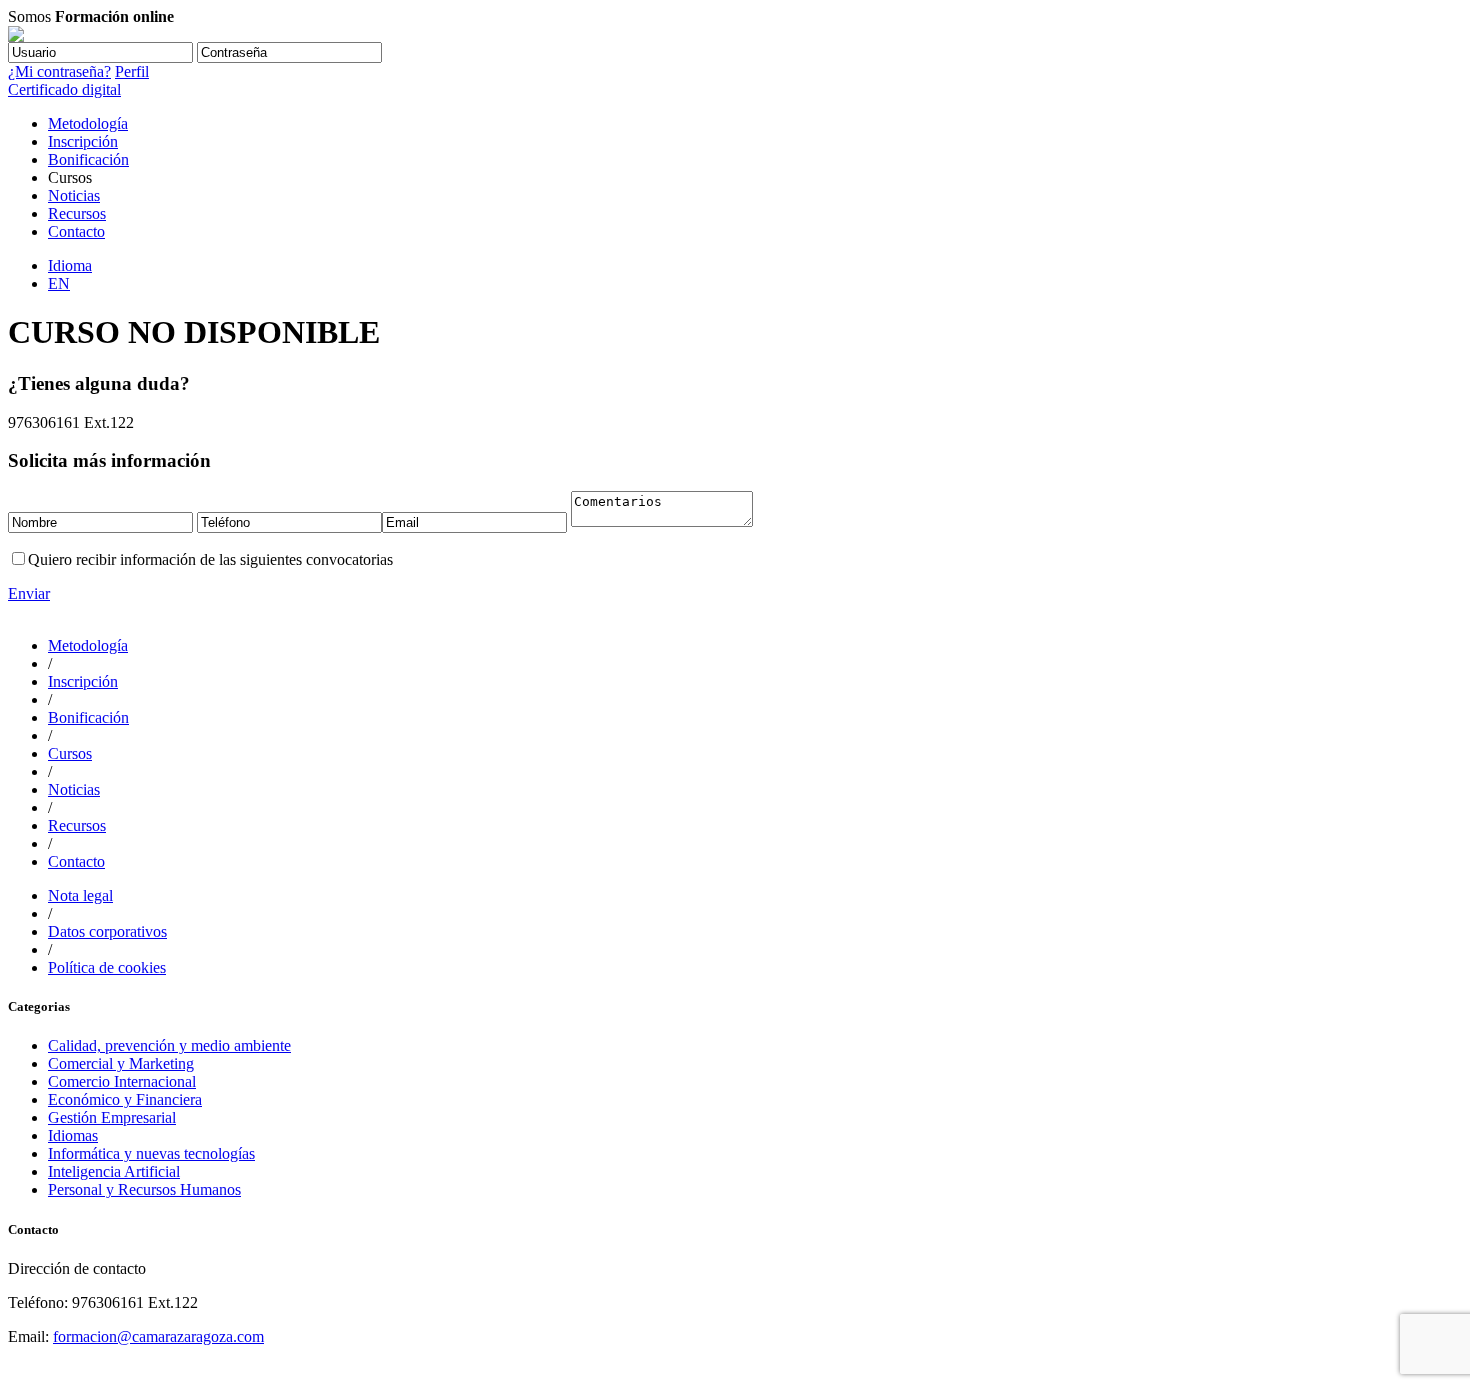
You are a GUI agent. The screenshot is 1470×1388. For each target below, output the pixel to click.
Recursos (77, 213)
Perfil (132, 71)
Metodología (88, 123)
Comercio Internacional (122, 1081)
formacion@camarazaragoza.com (158, 1336)
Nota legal (80, 895)
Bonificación (88, 159)
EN (59, 283)
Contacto (76, 231)
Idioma (70, 265)
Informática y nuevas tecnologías (151, 1153)
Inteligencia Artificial (114, 1171)
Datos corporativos (107, 931)
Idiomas (73, 1135)
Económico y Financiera (125, 1099)
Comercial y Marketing (121, 1063)
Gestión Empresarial (112, 1117)
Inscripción (83, 141)
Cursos (70, 753)
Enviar (29, 593)
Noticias (74, 195)
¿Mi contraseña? (59, 71)
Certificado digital (64, 89)
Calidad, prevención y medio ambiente (169, 1045)
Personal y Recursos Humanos (144, 1189)
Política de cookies (107, 967)
